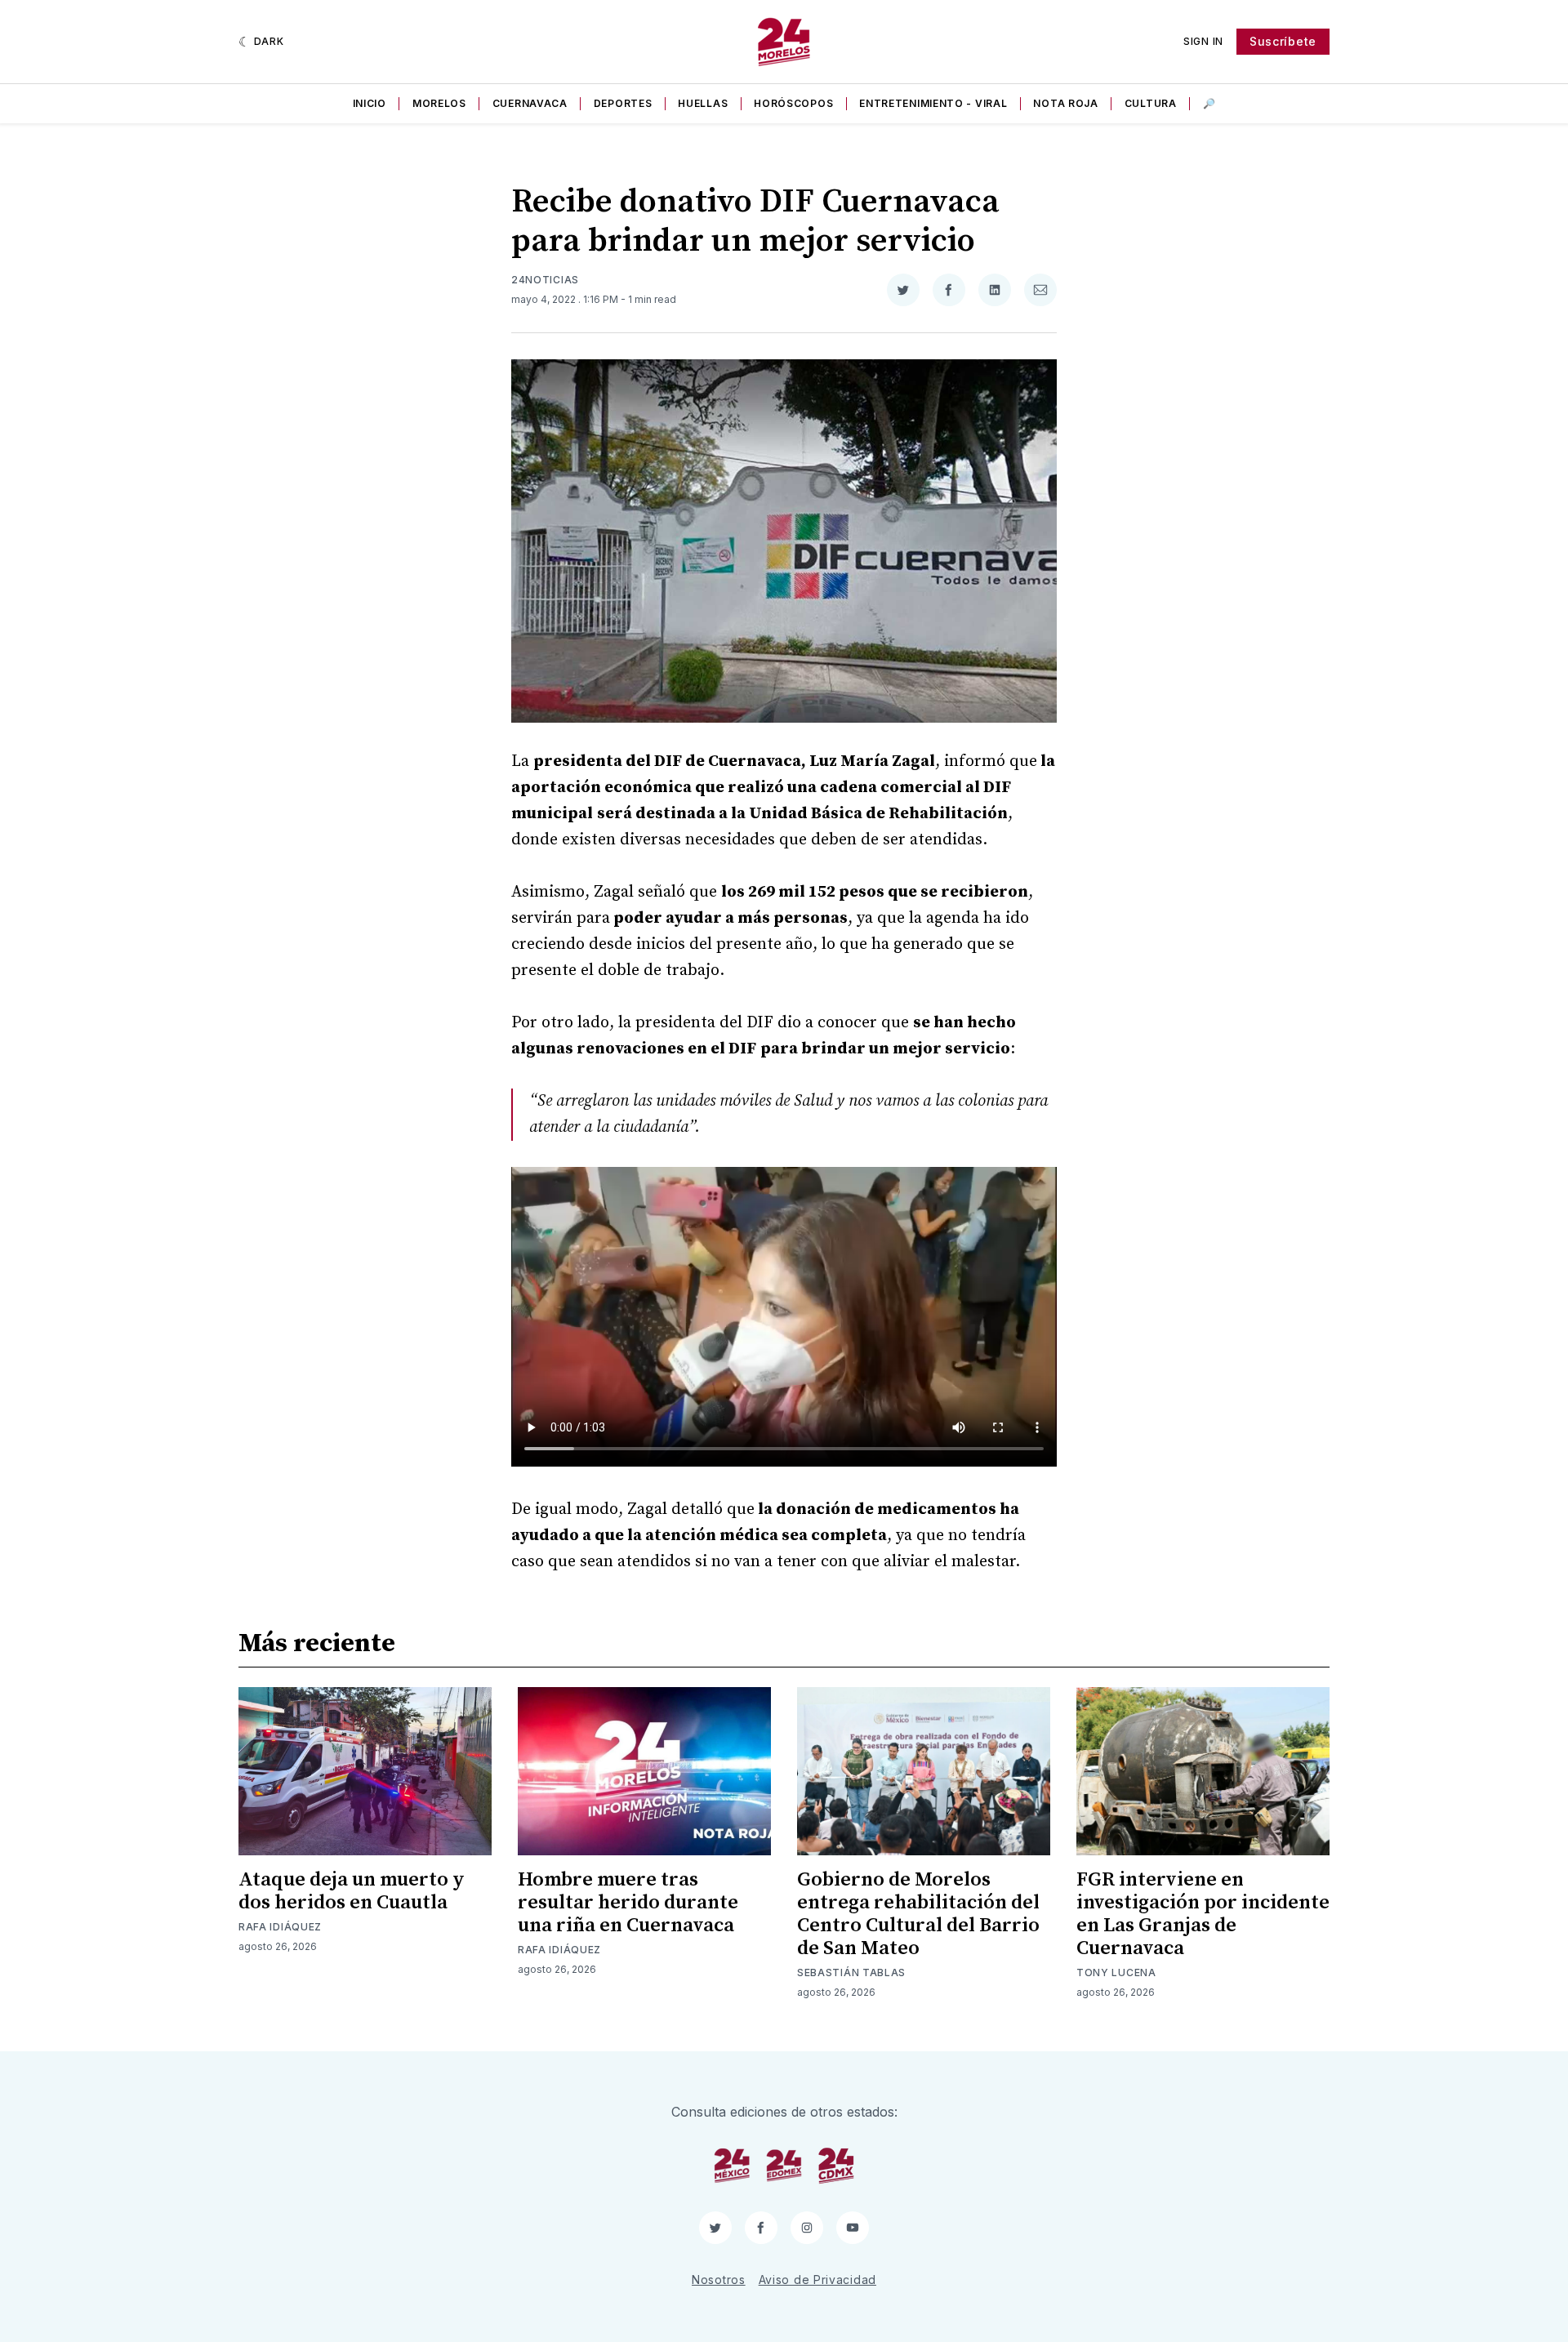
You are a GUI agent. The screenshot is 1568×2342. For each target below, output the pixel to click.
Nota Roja (1065, 103)
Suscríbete (1283, 41)
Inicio (370, 103)
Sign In (1203, 41)
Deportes (623, 103)
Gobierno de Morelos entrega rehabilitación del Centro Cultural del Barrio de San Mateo (918, 1914)
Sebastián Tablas (851, 1972)
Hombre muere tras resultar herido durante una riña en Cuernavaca (628, 1903)
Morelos (439, 103)
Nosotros (719, 2280)
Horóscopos (793, 103)
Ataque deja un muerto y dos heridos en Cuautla (352, 1891)
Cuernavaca (530, 103)
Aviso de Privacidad (817, 2280)
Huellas (703, 103)
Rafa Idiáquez (280, 1927)
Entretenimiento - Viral (933, 103)
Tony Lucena (1116, 1972)
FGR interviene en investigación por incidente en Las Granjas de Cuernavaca (1203, 1914)
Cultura (1151, 103)
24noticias (545, 280)
